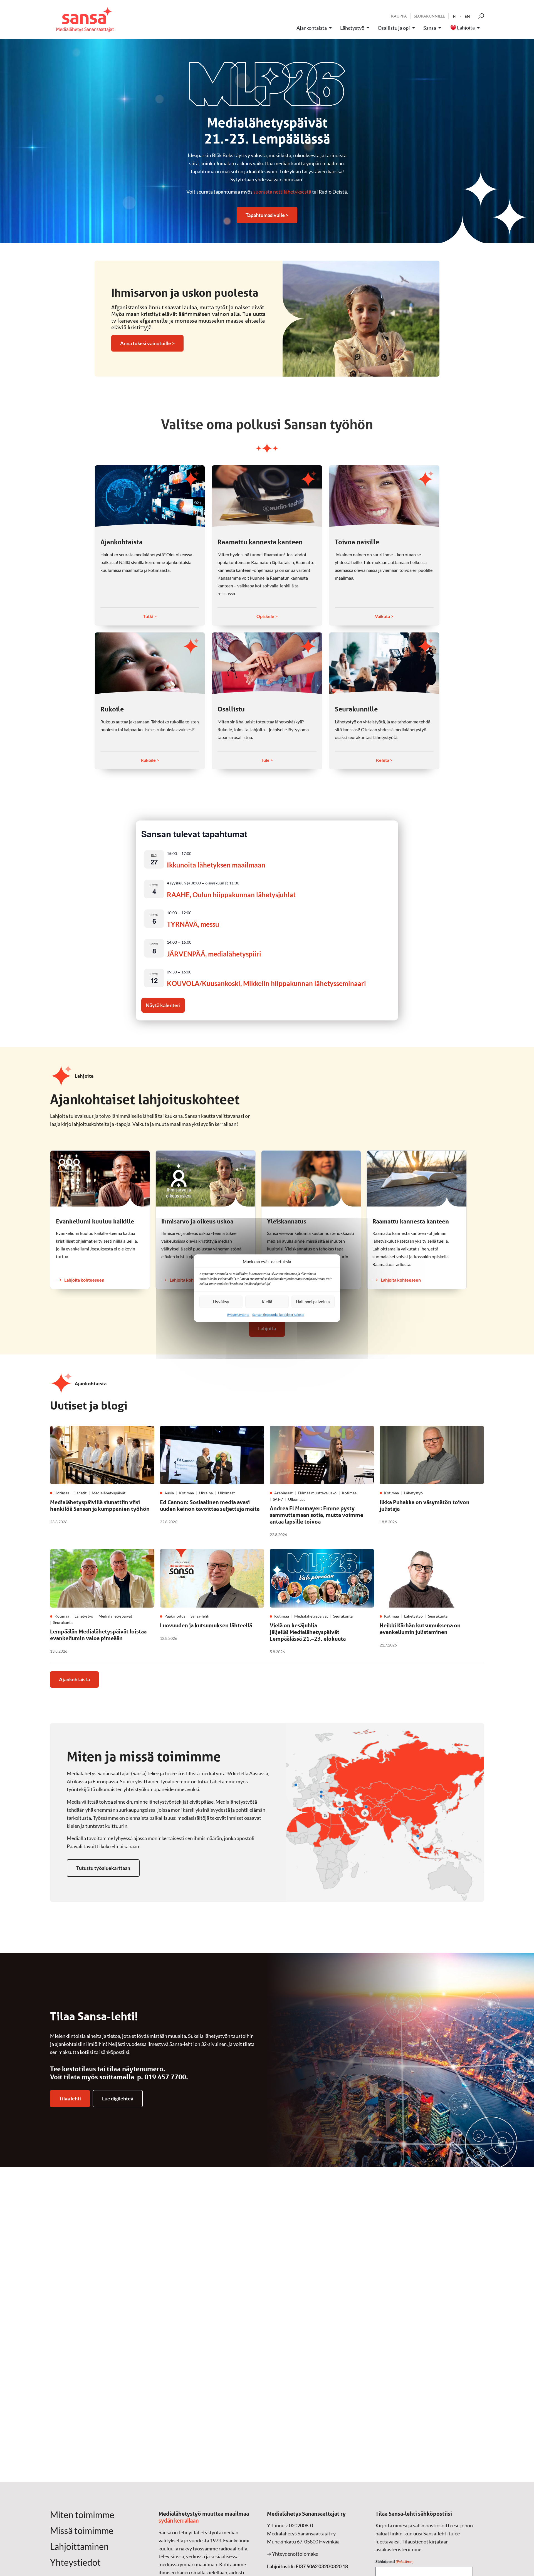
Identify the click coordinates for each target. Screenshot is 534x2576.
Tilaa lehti (70, 2098)
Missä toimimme (82, 2531)
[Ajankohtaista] (150, 496)
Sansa (430, 28)
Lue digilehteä (118, 2098)
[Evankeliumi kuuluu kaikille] (100, 1179)
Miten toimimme (82, 2515)
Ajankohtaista (312, 28)
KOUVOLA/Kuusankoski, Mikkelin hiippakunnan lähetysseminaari (266, 983)
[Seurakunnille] (384, 663)
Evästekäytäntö (238, 1315)
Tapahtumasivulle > (267, 215)
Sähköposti (395, 2561)
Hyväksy (221, 1302)
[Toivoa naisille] (384, 496)
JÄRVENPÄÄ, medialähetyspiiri (214, 954)
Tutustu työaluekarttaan (103, 1868)
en (467, 16)
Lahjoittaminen (79, 2547)
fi (455, 16)
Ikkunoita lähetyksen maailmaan (216, 865)
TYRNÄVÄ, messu (193, 924)
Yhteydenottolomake (295, 2554)
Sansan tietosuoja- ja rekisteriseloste (278, 1315)
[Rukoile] (150, 663)
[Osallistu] (267, 663)
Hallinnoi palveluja (313, 1302)
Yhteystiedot (75, 2562)
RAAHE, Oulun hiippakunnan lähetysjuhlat (231, 895)
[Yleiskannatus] (311, 1179)
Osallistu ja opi (394, 28)
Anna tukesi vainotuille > (147, 343)
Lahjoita (466, 28)
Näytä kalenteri (163, 1005)
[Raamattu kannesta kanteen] (267, 496)
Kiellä (267, 1302)
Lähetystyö (352, 28)
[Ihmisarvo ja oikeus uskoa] (205, 1179)
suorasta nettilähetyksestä (282, 192)
